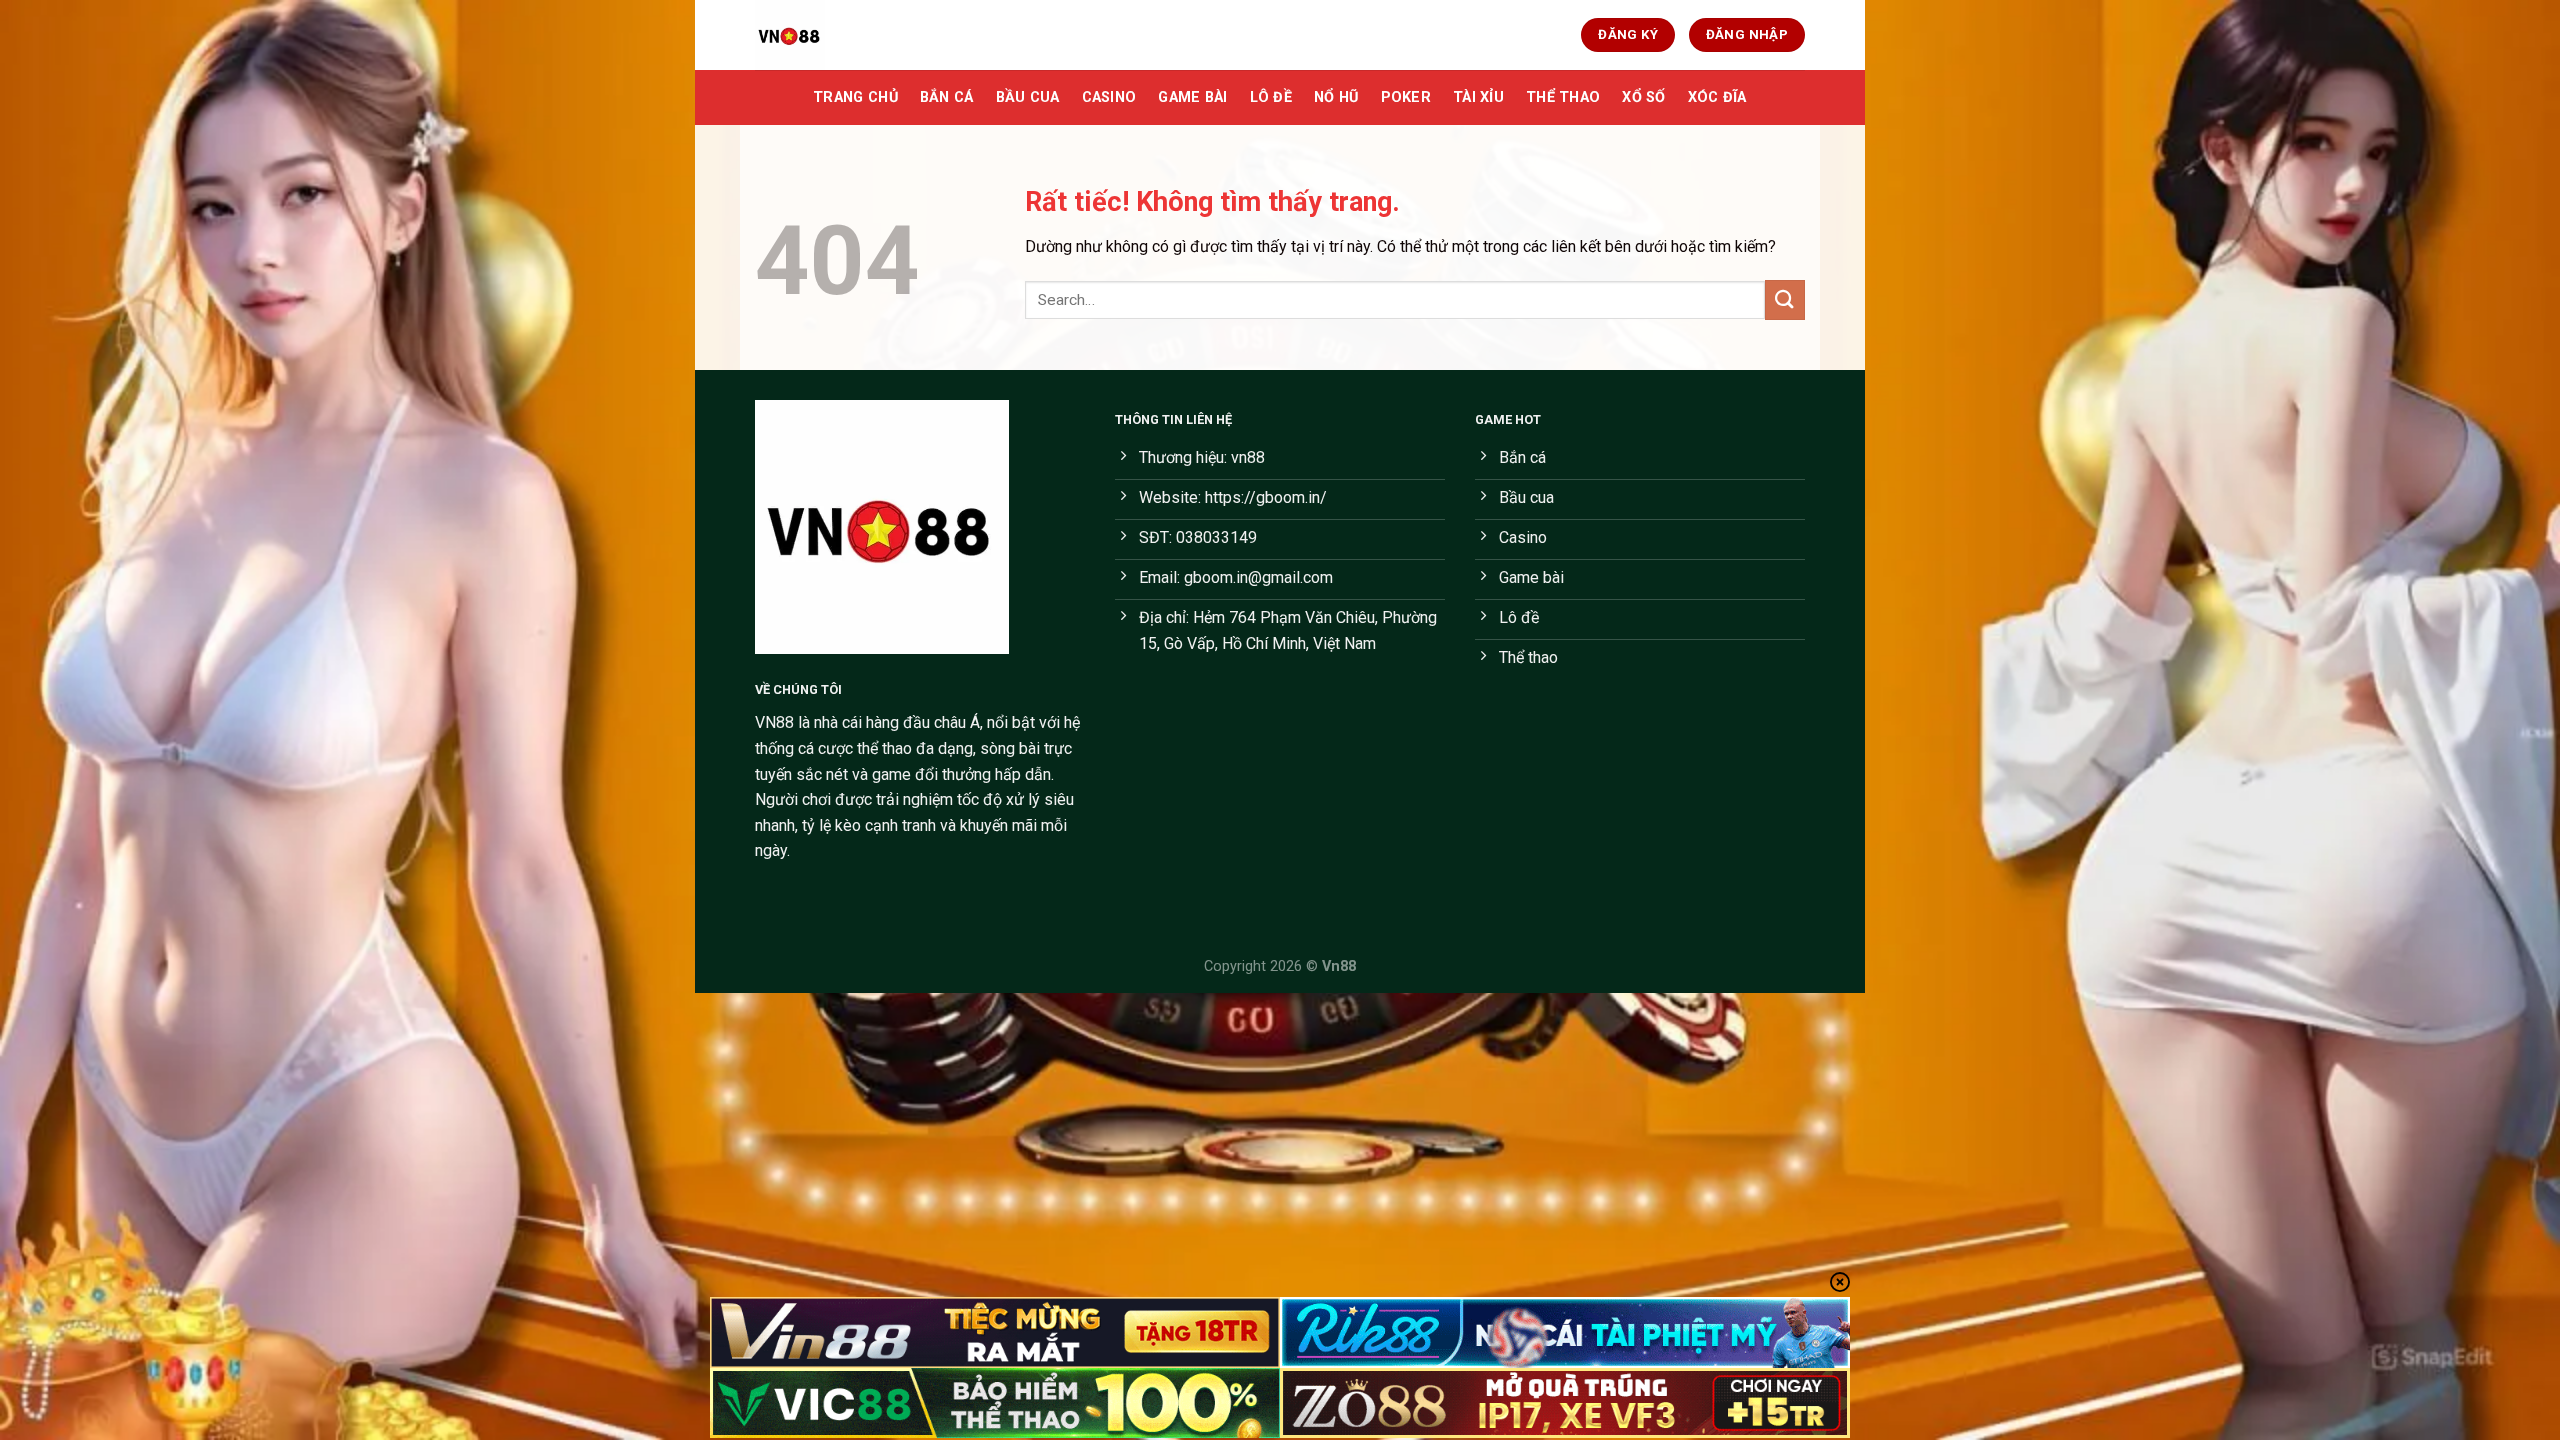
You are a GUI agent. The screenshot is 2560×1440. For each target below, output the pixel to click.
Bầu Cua (1028, 97)
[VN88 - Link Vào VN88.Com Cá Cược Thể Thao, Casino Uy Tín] (855, 35)
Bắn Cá (947, 97)
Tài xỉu (1478, 97)
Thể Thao (1563, 97)
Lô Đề (1271, 97)
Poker (1406, 97)
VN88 (774, 722)
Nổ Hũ (1336, 97)
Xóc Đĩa (1717, 97)
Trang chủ (855, 97)
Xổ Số (1643, 97)
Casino (1109, 97)
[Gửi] (1785, 299)
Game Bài (1192, 97)
